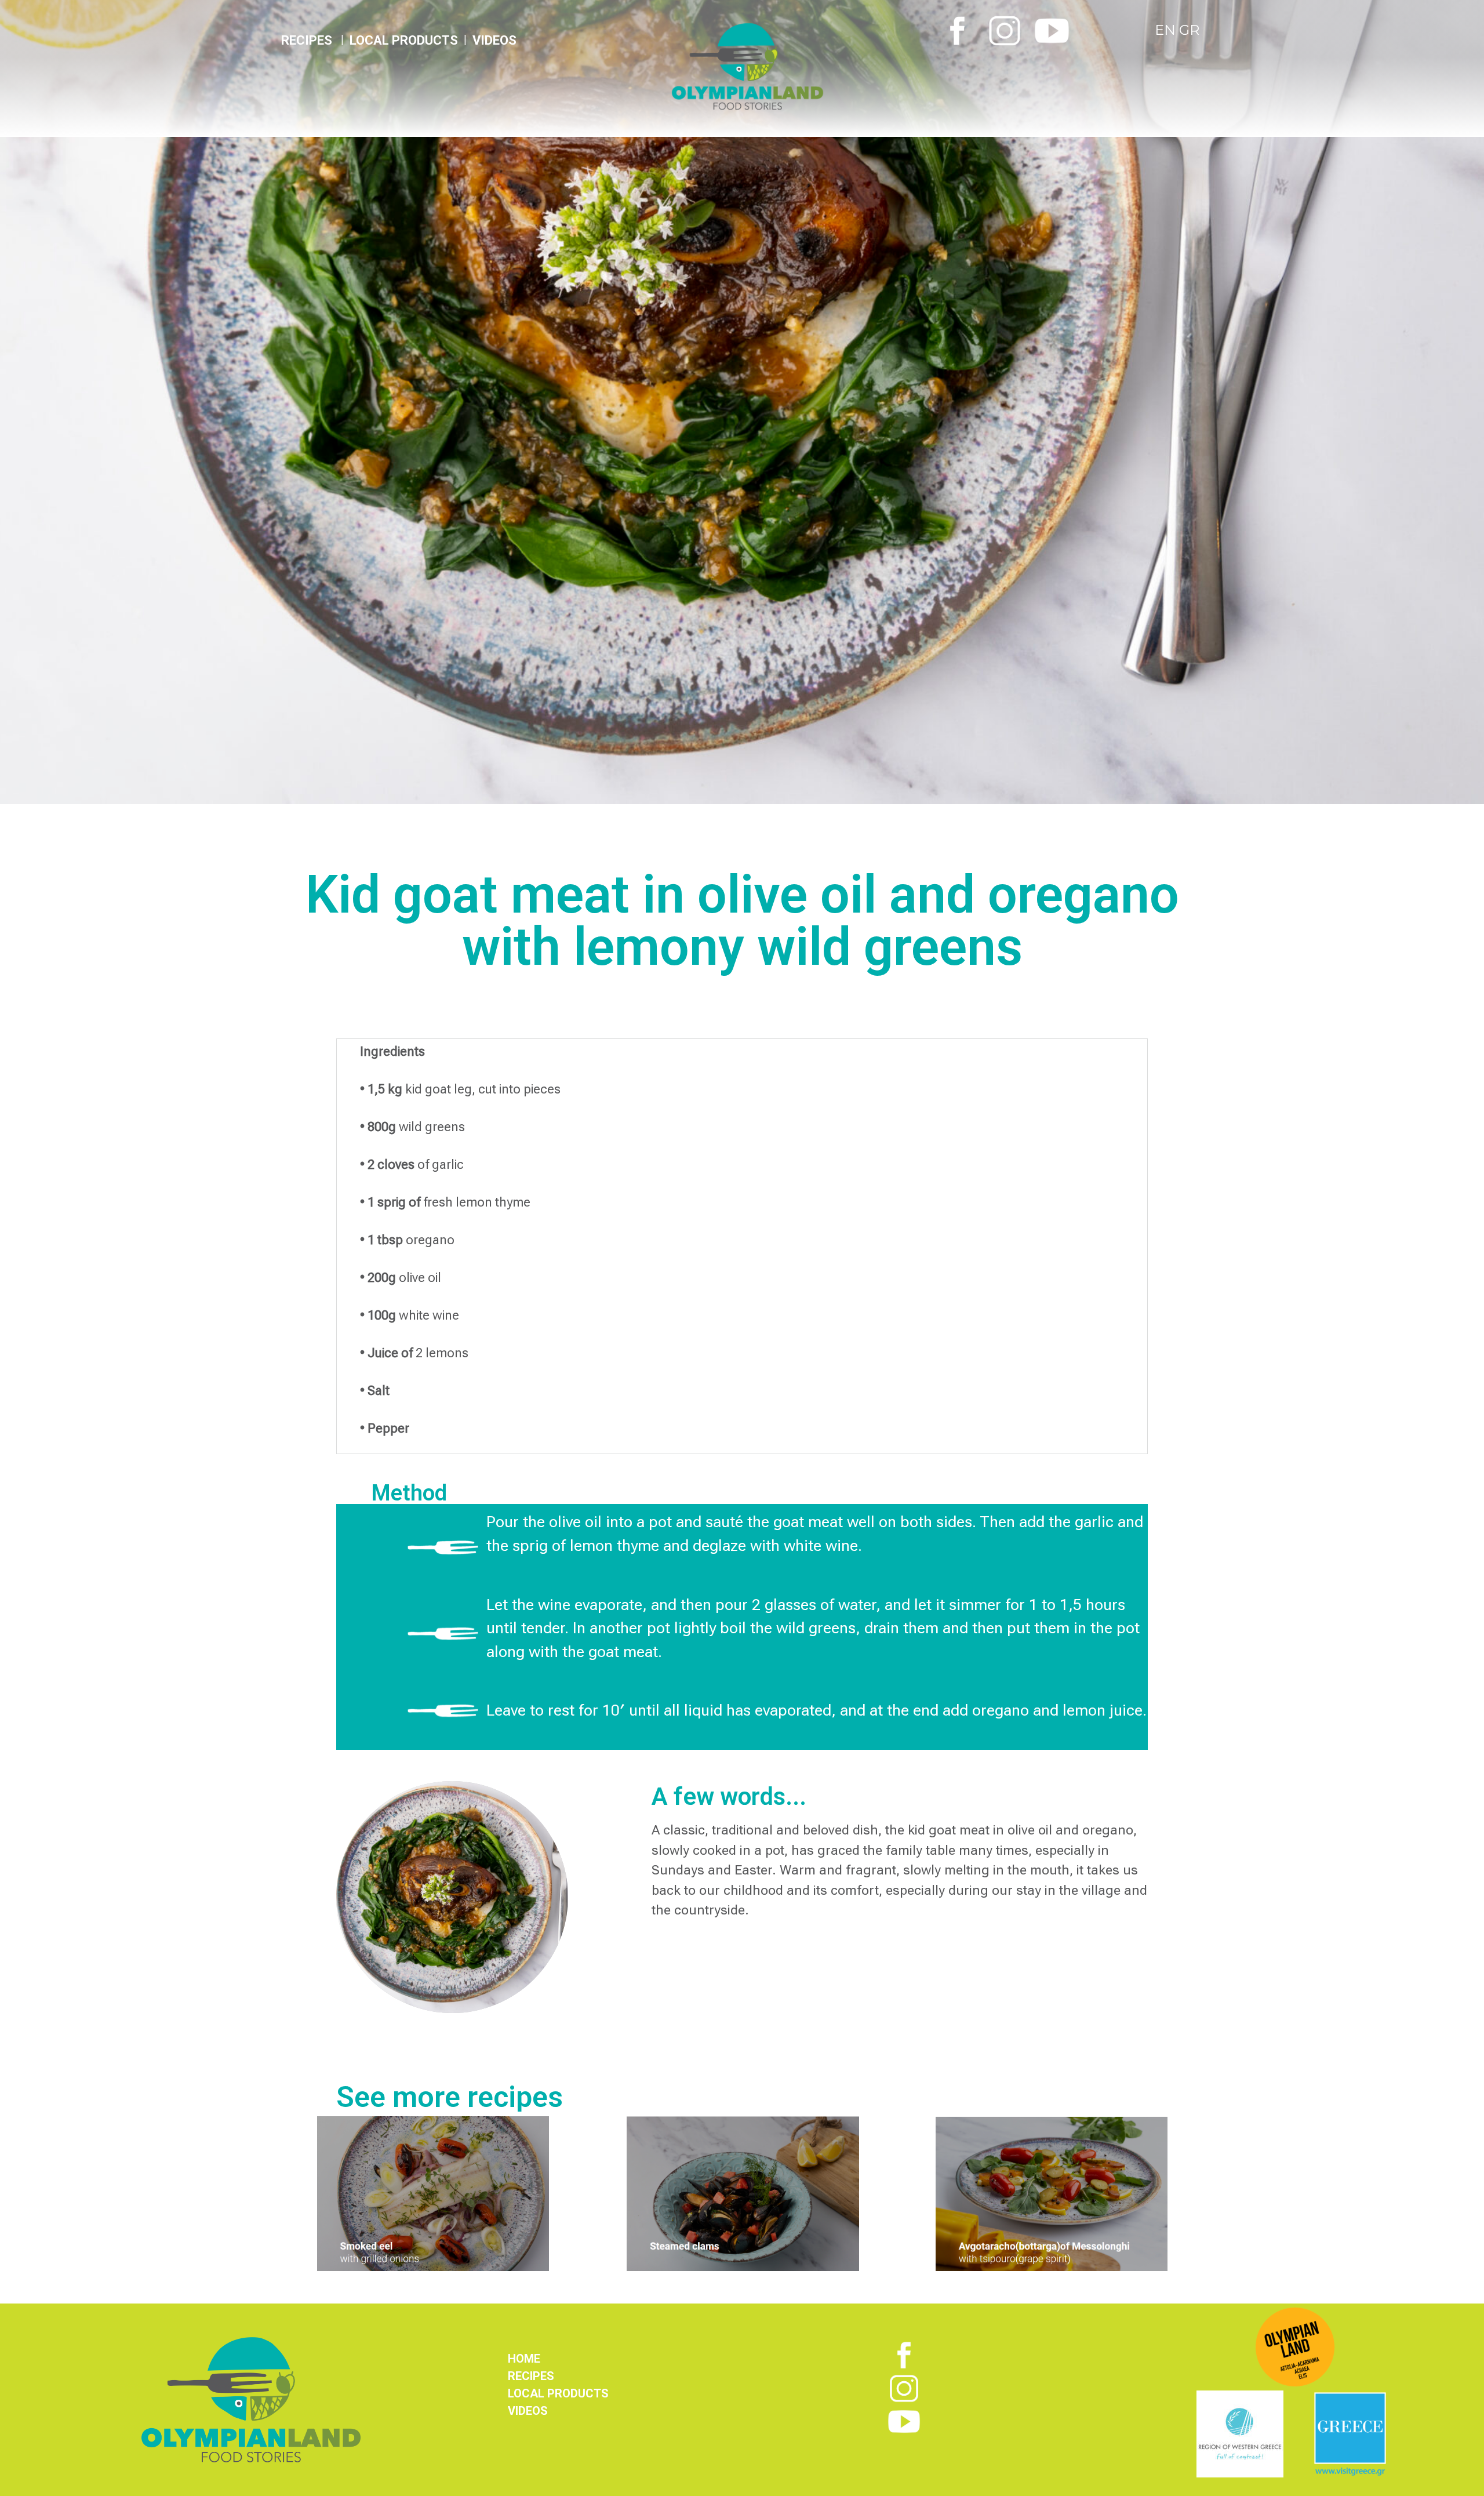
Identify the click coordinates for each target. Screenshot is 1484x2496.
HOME (524, 2359)
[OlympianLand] (800, 66)
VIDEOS (494, 40)
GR (1189, 30)
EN (1167, 30)
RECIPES (531, 2376)
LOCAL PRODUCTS (404, 40)
